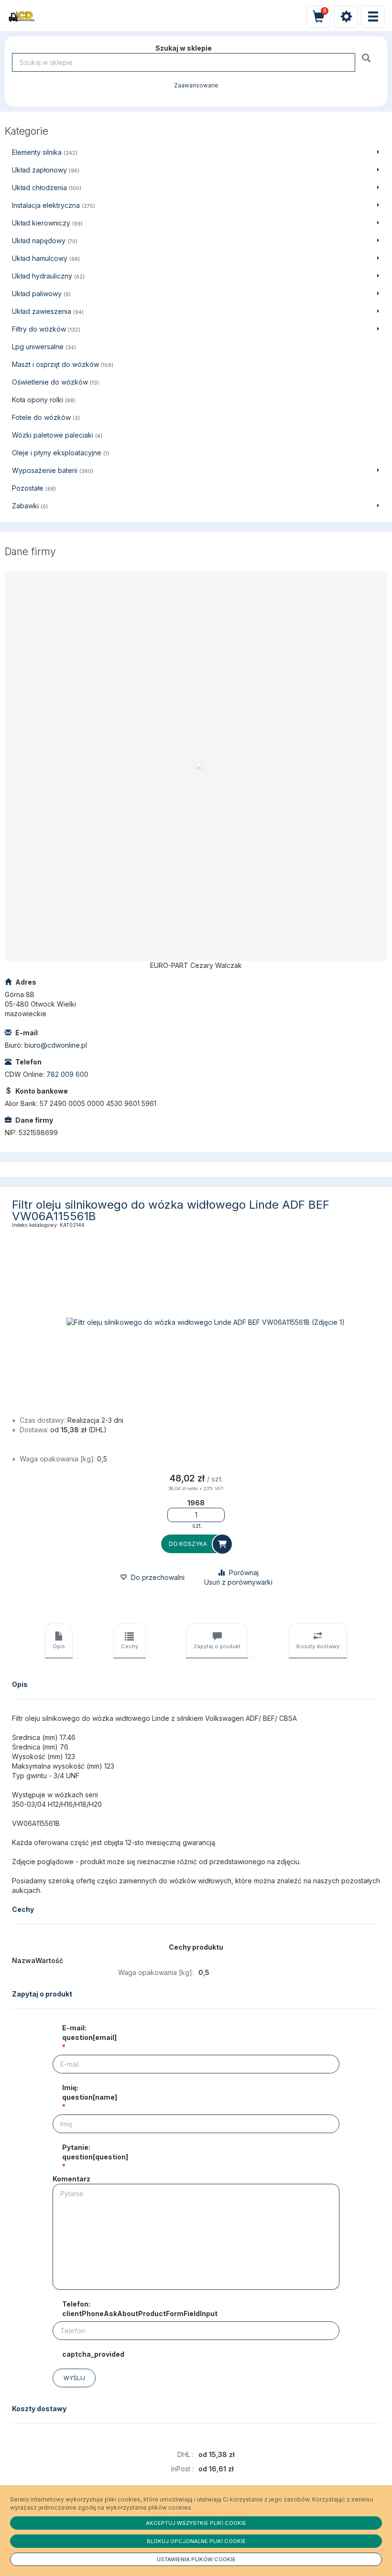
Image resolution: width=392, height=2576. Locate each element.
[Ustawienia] (346, 16)
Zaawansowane (196, 86)
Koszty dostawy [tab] (318, 1646)
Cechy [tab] (130, 1646)
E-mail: (89, 2033)
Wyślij (74, 2378)
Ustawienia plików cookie (196, 2559)
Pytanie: (95, 2152)
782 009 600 (67, 1074)
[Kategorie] (373, 16)
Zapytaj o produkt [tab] (217, 1646)
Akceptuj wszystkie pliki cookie (196, 2523)
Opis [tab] (59, 1646)
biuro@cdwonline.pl (56, 1045)
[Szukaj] (367, 58)
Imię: (90, 2092)
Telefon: (140, 2309)
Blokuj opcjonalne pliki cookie (196, 2541)
